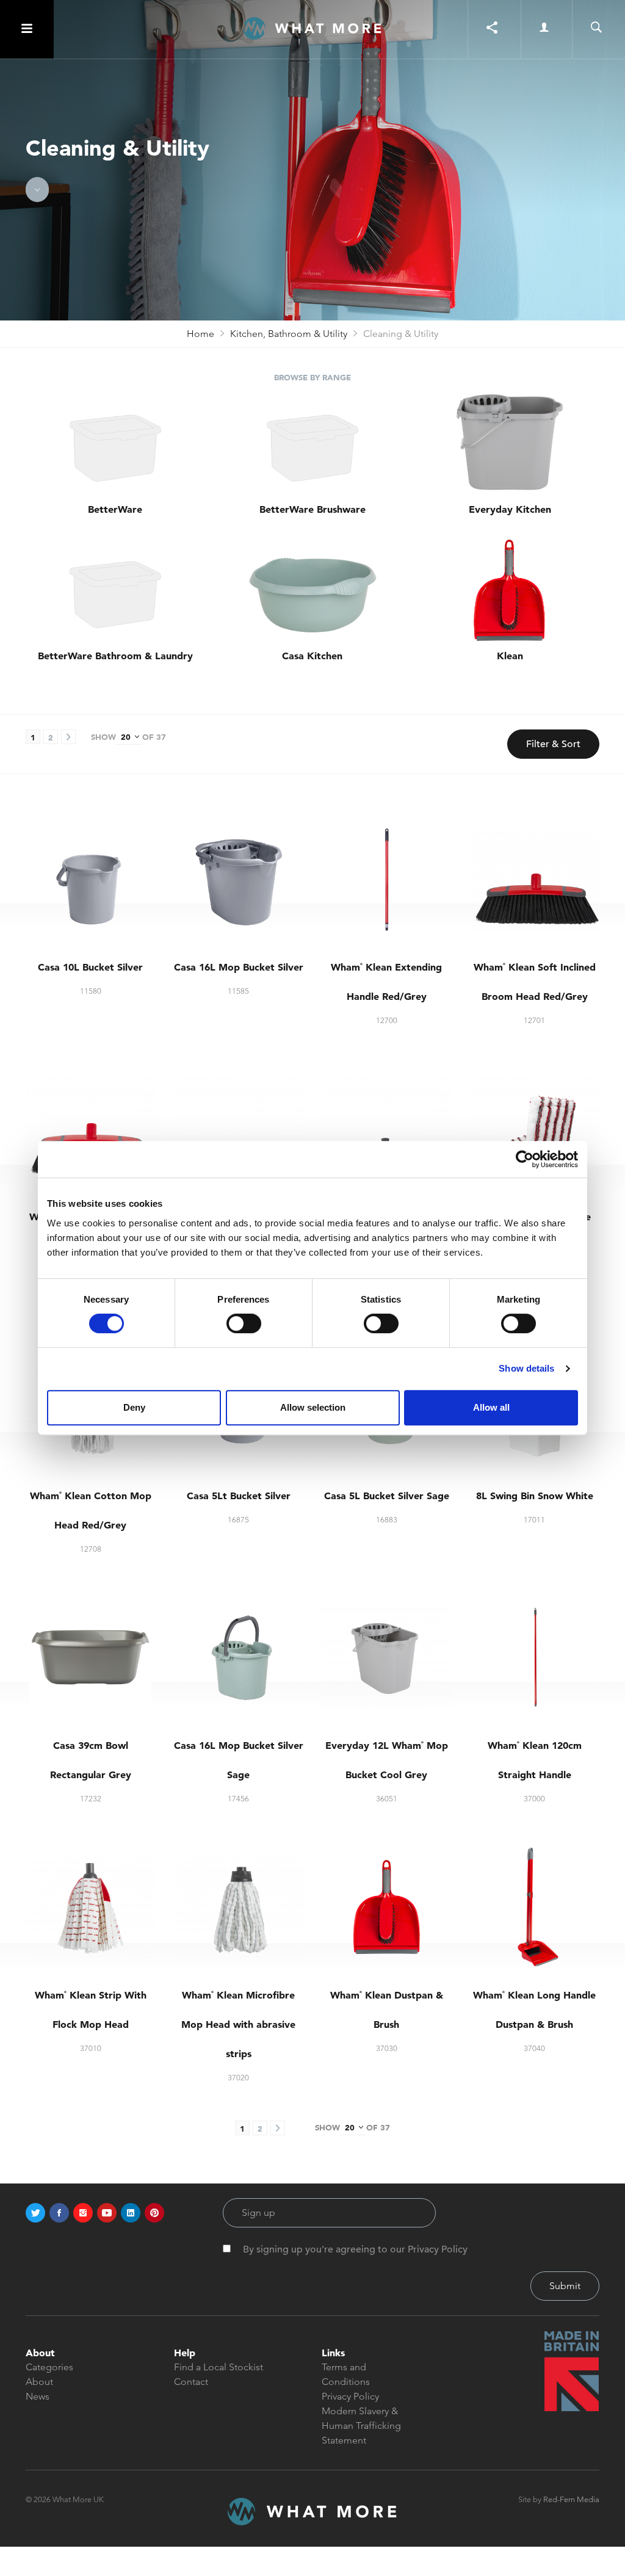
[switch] (244, 1323)
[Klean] (510, 590)
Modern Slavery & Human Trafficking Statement (361, 2426)
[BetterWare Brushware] (312, 443)
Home (201, 334)
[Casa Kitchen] (312, 590)
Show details (526, 1368)
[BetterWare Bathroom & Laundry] (115, 590)
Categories (49, 2367)
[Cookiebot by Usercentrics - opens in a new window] (525, 1159)
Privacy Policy (350, 2396)
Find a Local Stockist (219, 2367)
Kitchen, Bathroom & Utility (289, 334)
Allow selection (313, 1407)
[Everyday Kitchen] (510, 443)
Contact (191, 2382)
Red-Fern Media (571, 2499)
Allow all (491, 1407)
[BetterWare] (115, 443)
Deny (134, 1407)
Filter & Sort (553, 744)
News (38, 2396)
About (39, 2382)
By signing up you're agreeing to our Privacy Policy (355, 2249)
